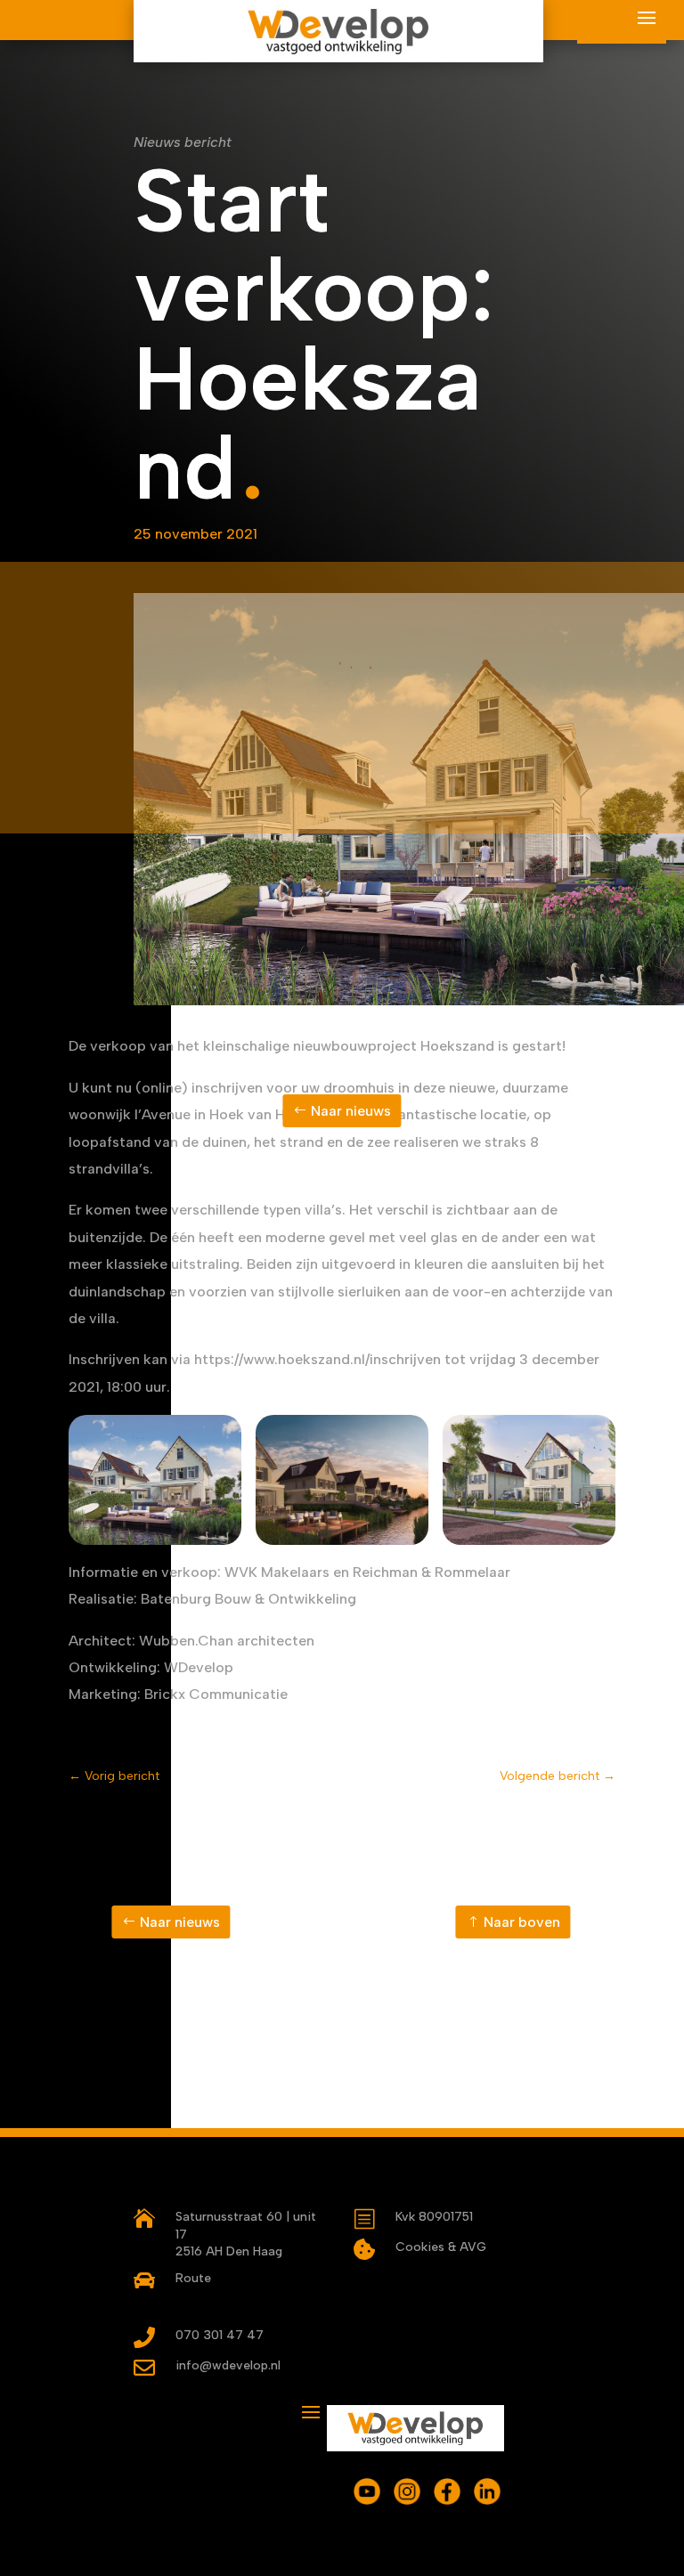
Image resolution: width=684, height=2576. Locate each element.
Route (193, 2278)
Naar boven (522, 1922)
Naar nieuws (351, 1111)
